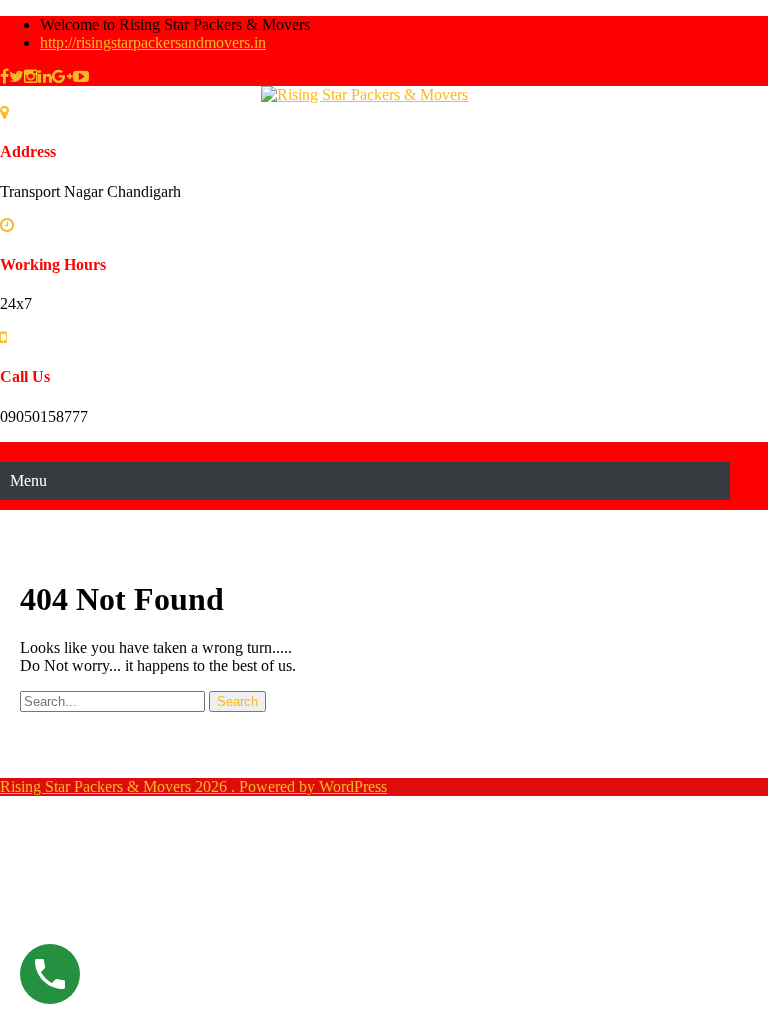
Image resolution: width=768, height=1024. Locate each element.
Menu (28, 480)
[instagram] (31, 76)
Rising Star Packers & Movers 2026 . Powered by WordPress (193, 786)
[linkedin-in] (45, 76)
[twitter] (16, 76)
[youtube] (81, 76)
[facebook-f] (4, 76)
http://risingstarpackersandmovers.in (153, 42)
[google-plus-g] (62, 76)
